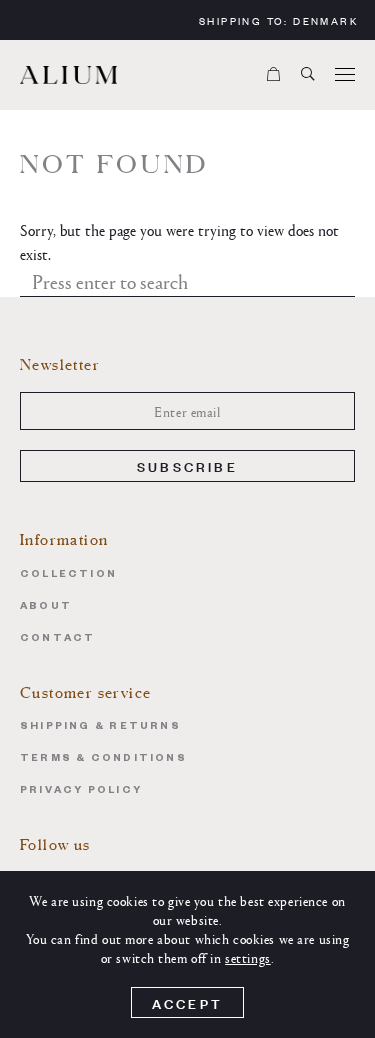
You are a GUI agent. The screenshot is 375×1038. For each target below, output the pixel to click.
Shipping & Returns (100, 727)
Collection (68, 575)
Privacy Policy (81, 791)
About (46, 607)
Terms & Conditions (103, 759)
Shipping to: (278, 20)
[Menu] (345, 75)
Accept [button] (187, 1002)
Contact (57, 639)
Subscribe (187, 465)
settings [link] (248, 957)
